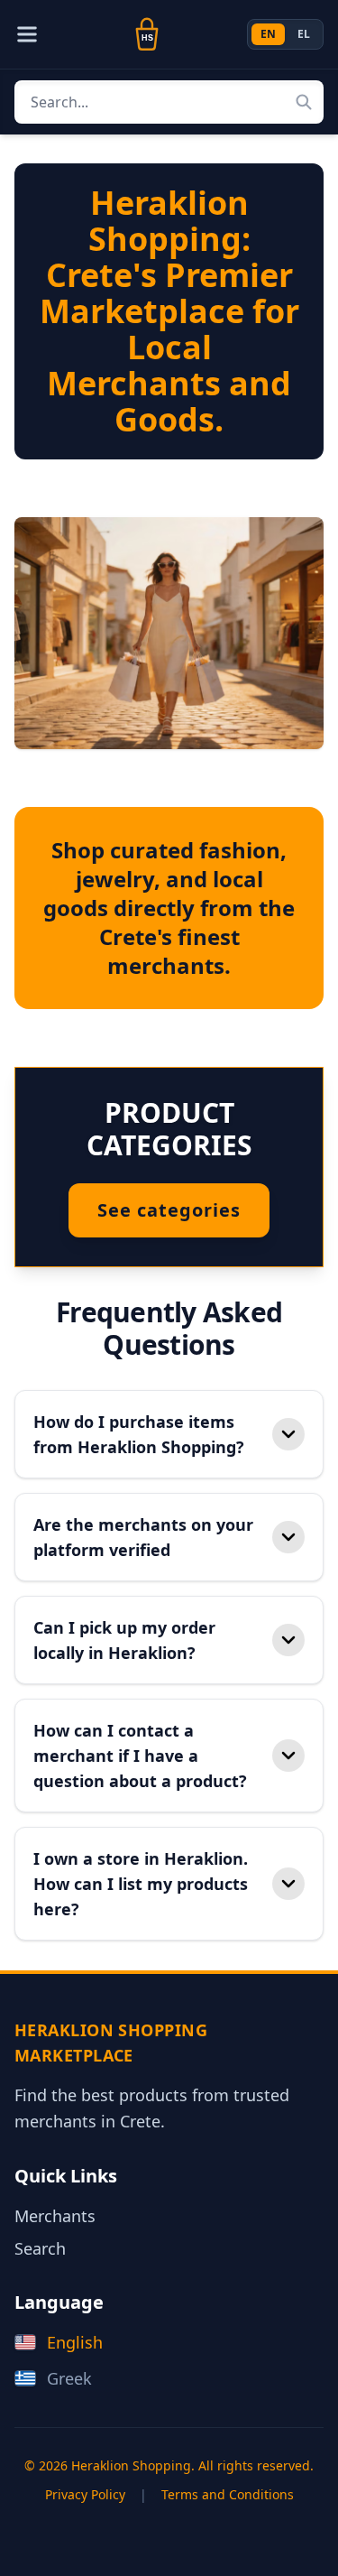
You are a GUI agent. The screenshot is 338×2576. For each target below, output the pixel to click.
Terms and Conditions (228, 2494)
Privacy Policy (85, 2494)
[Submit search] (304, 102)
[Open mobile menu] (27, 34)
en (268, 34)
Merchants (55, 2216)
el (304, 34)
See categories (169, 1210)
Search (40, 2248)
